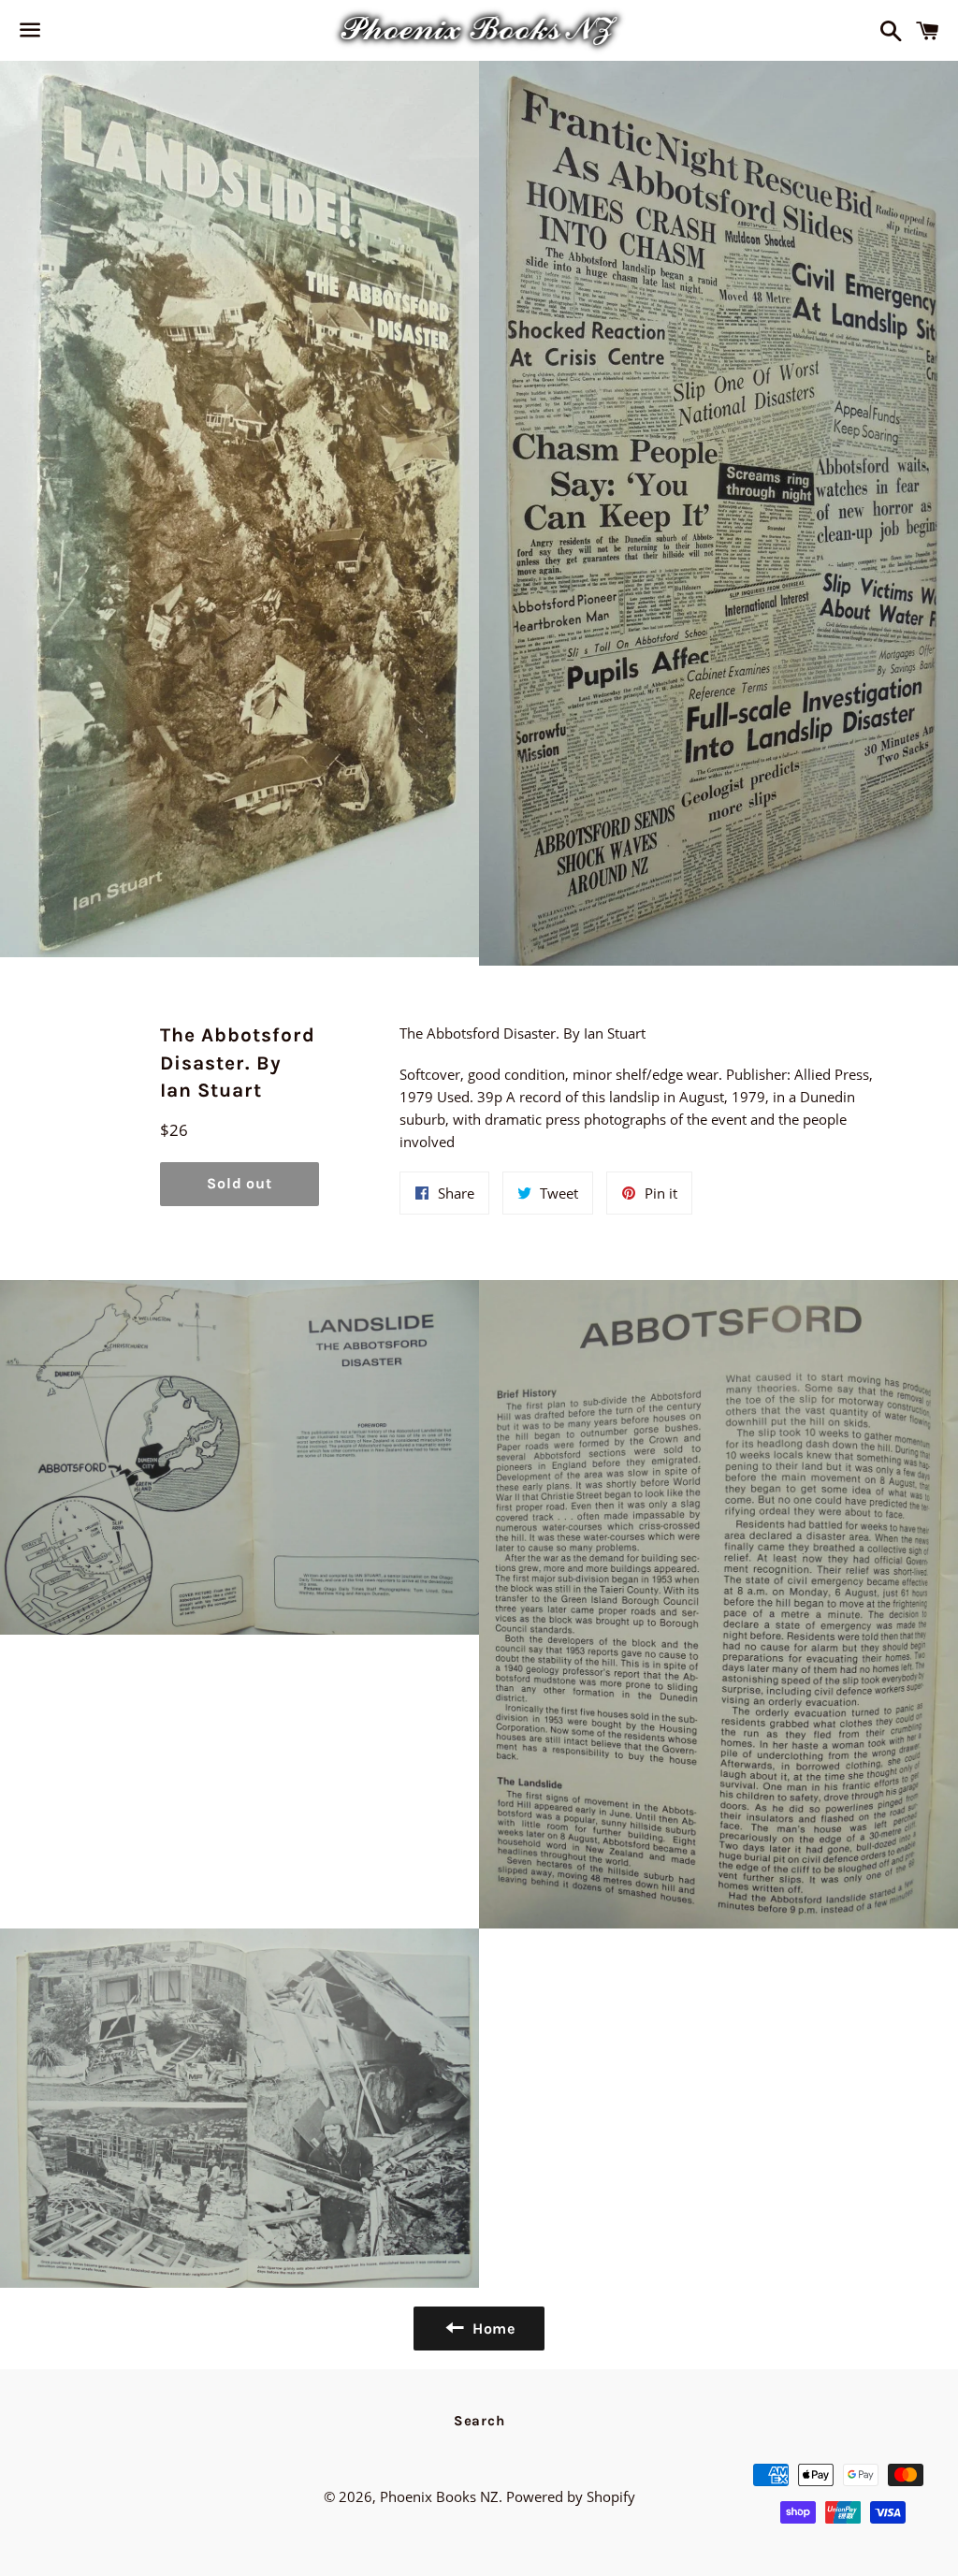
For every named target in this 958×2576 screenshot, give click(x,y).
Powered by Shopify (571, 2496)
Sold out (239, 1183)
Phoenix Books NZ (439, 2496)
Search (479, 2421)
